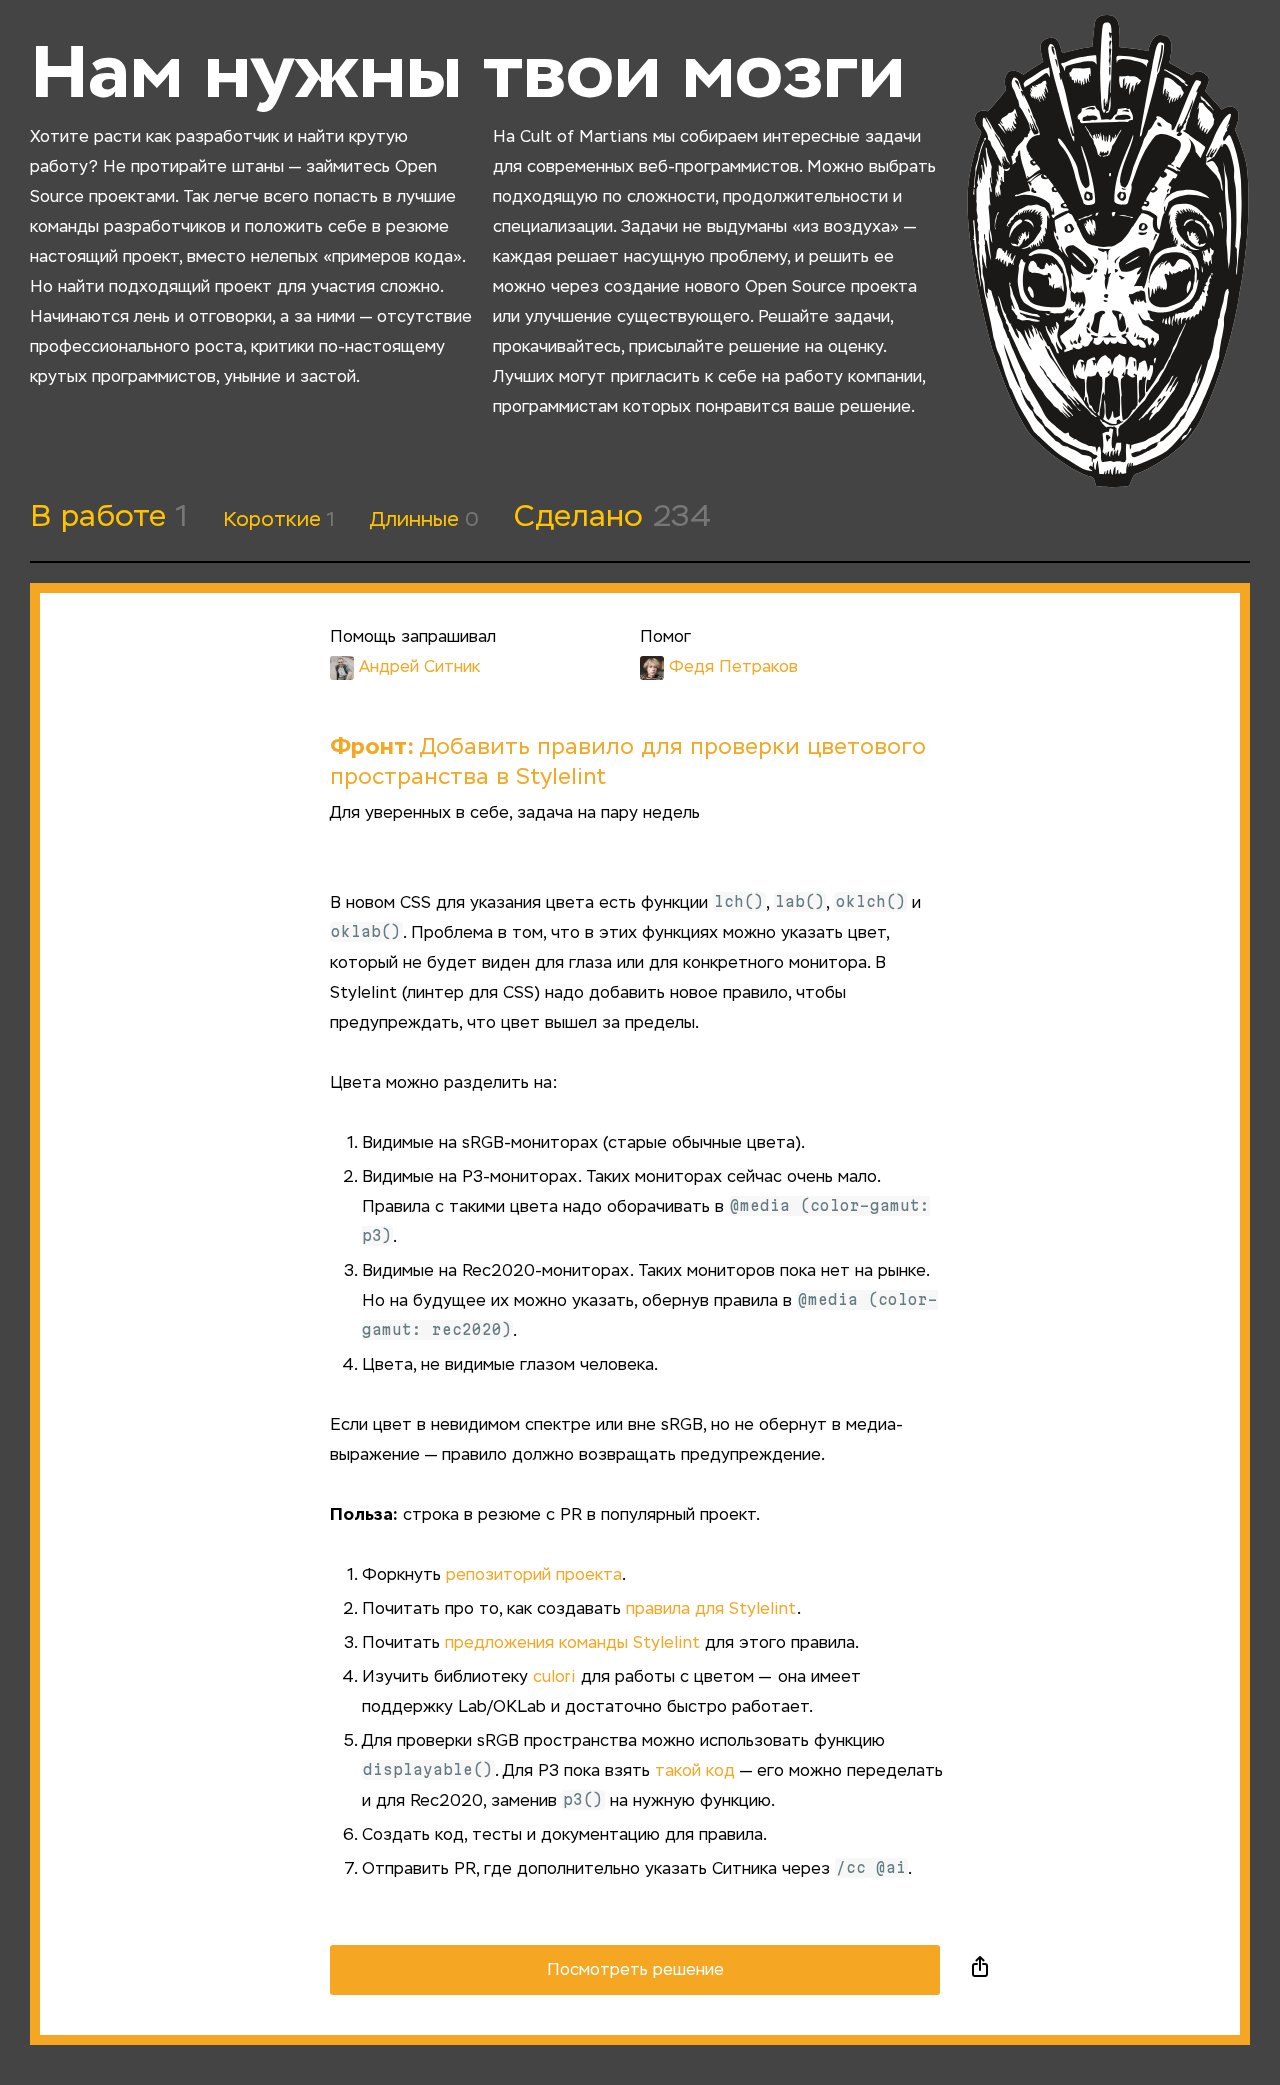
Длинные (424, 520)
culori (554, 1678)
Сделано (612, 518)
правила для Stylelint (711, 1610)
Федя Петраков (733, 668)
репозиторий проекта (534, 1576)
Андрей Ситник (419, 668)
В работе (109, 518)
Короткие (279, 520)
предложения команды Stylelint (572, 1644)
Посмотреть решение (635, 1971)
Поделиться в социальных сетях (980, 1970)
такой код (695, 1772)
